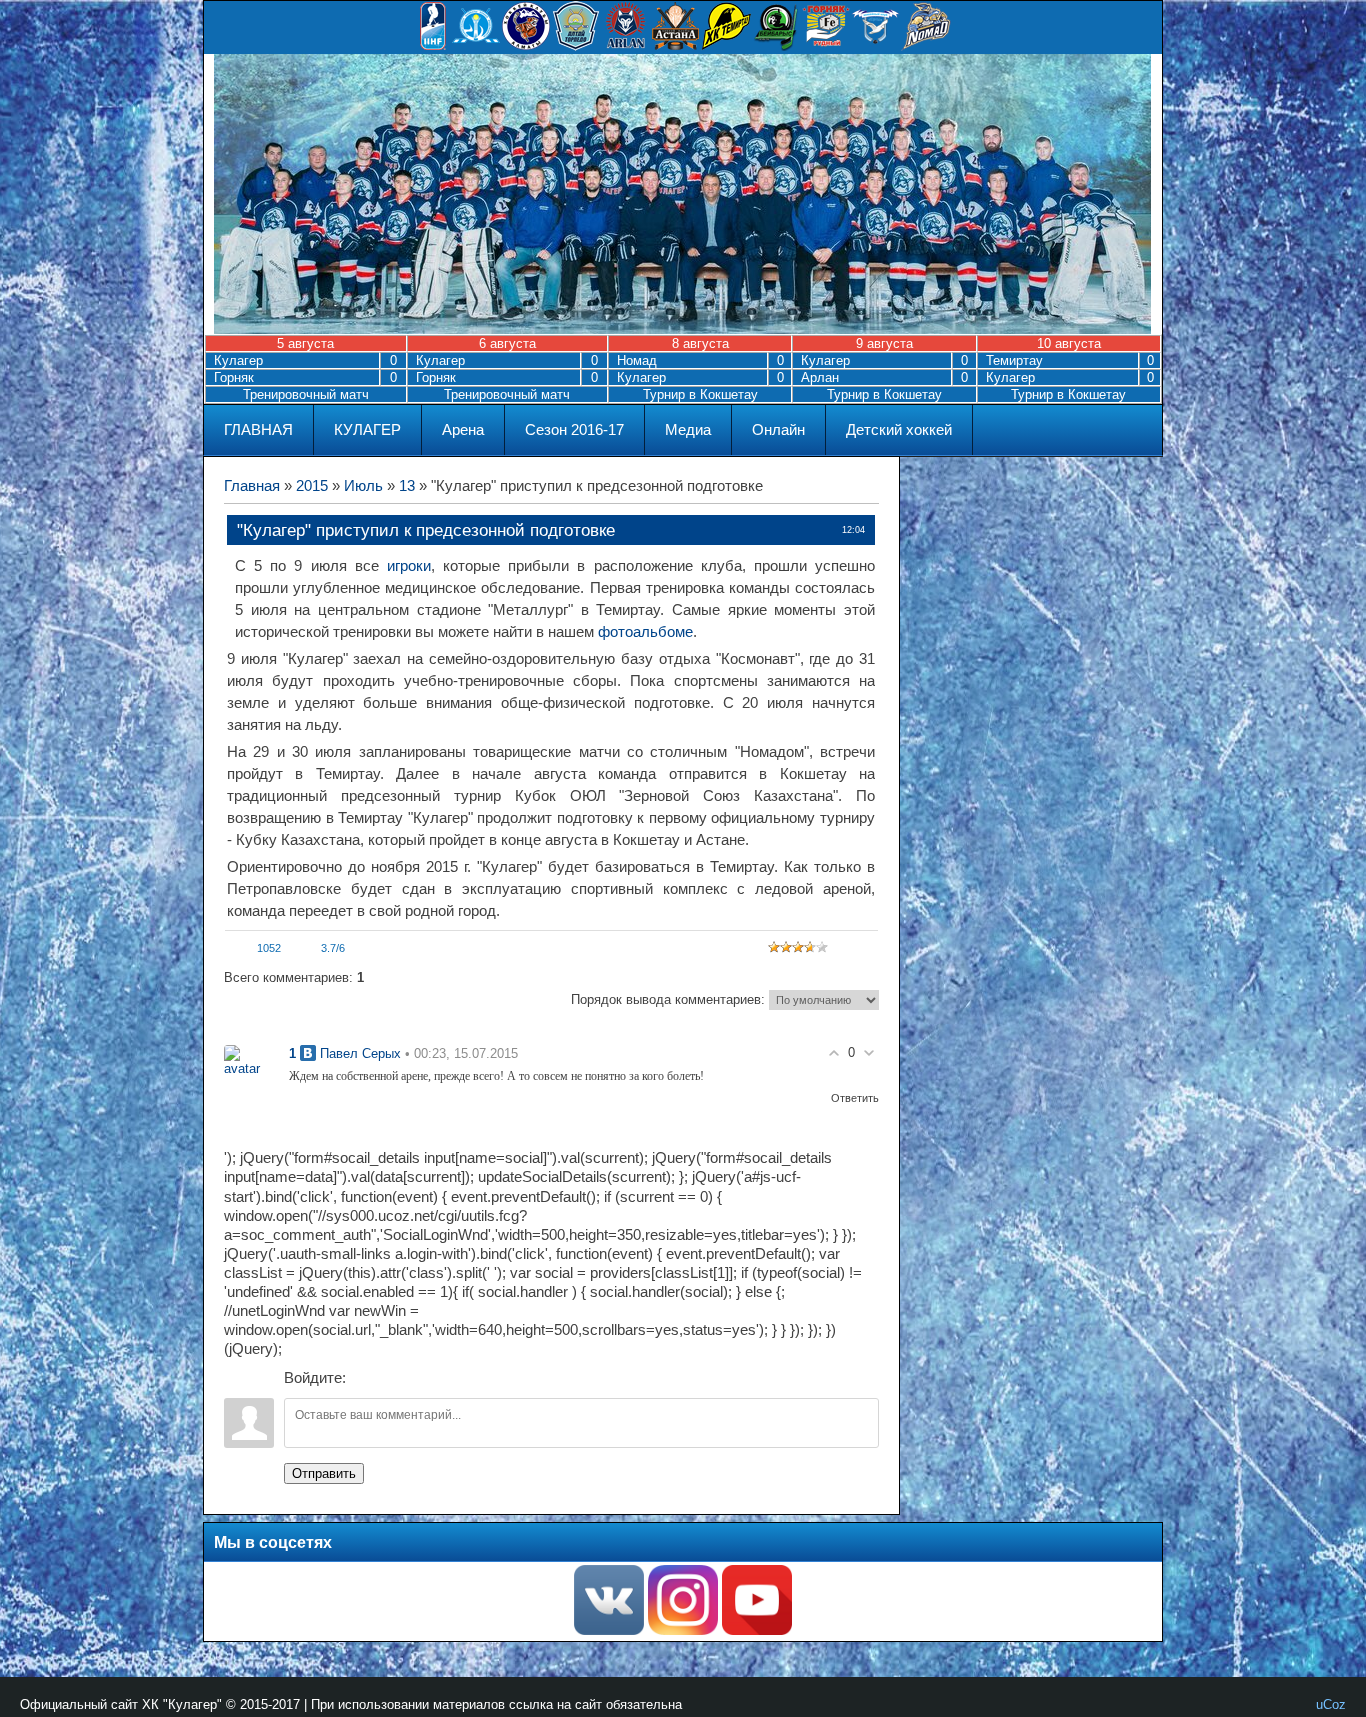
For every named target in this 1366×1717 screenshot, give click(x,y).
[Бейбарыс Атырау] (776, 46)
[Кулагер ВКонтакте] (609, 1630)
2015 (312, 486)
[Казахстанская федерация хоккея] (476, 46)
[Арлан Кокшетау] (626, 46)
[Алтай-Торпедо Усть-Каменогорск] (576, 46)
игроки (409, 566)
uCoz (1331, 1704)
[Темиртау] (726, 46)
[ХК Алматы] (526, 46)
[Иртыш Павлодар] (876, 46)
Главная (252, 486)
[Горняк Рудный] (826, 46)
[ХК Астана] (676, 46)
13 (407, 486)
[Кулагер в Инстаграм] (683, 1630)
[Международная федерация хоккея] (433, 46)
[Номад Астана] (926, 46)
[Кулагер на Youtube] (757, 1630)
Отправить (324, 1473)
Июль (363, 486)
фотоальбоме (645, 632)
